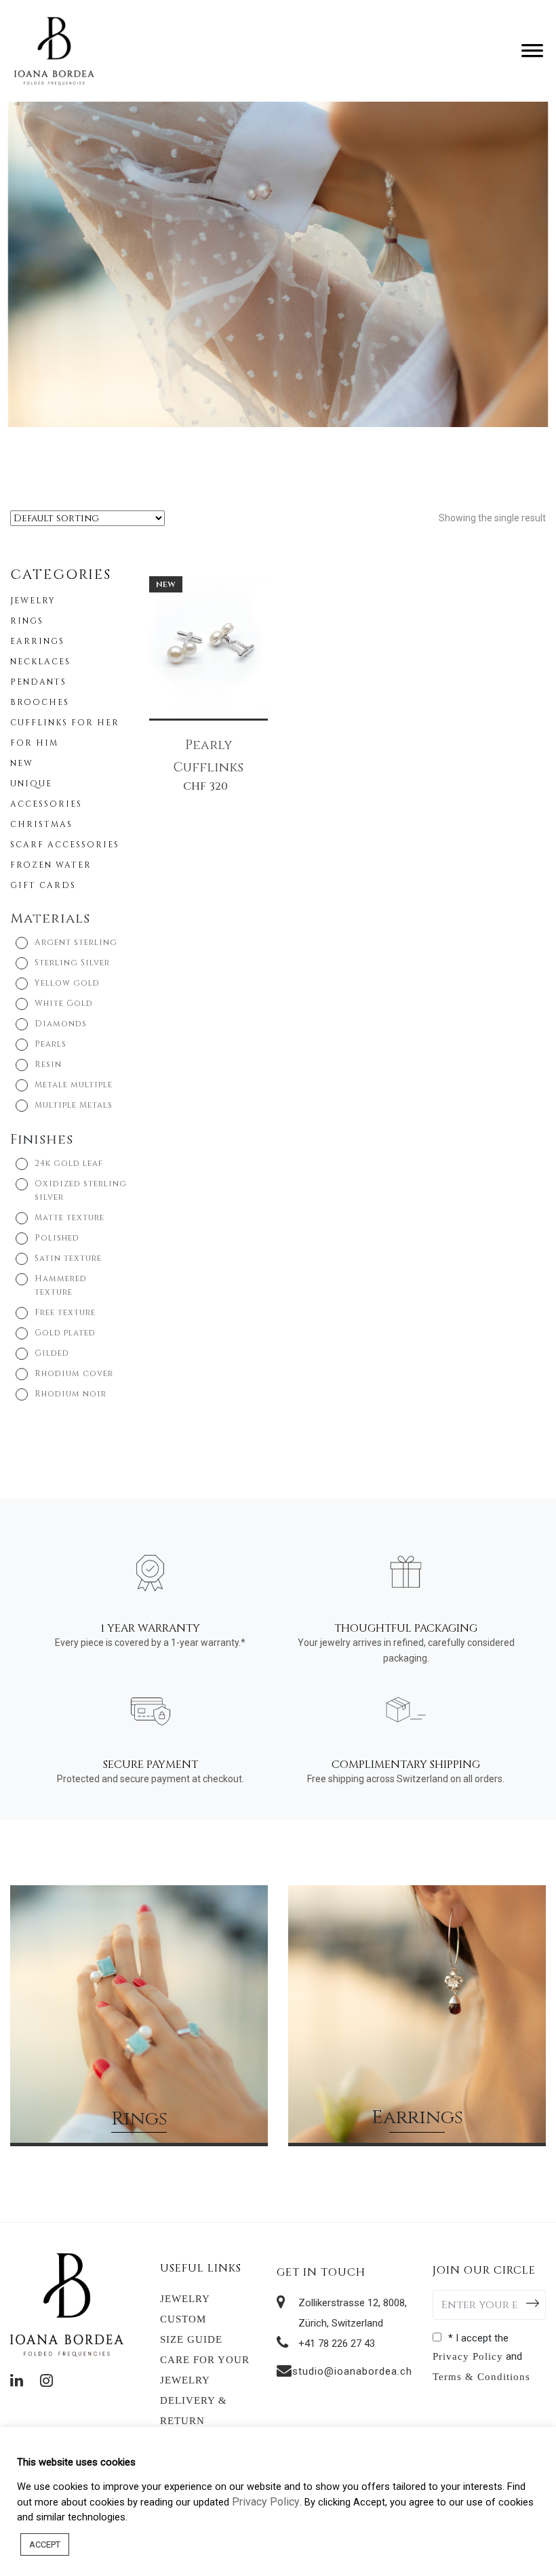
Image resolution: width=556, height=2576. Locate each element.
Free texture (65, 1312)
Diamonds (61, 1024)
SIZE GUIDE (191, 2339)
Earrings (37, 641)
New (22, 763)
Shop (139, 2099)
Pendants (38, 682)
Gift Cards (43, 885)
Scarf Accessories (65, 845)
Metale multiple (74, 1085)
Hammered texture (61, 1285)
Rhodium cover (74, 1373)
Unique (31, 784)
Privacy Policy (468, 2356)
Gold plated (65, 1333)
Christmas (41, 824)
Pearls (51, 1044)
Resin (48, 1064)
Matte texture (69, 1217)
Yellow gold (67, 983)
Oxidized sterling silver (81, 1190)
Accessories (46, 804)
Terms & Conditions (481, 2377)
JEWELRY (185, 2299)
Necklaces (40, 662)
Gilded (52, 1353)
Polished (57, 1238)
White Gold (64, 1003)
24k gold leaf (69, 1163)
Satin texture (68, 1258)
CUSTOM (183, 2319)
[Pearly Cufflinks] (209, 646)
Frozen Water (51, 865)
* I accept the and (481, 2357)
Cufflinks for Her (65, 723)
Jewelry (33, 601)
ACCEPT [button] (45, 2544)
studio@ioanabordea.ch (352, 2371)
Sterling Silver (72, 963)
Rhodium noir (71, 1394)
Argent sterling (76, 942)
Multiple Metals (74, 1105)
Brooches (40, 702)
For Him (34, 743)
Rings (27, 621)
